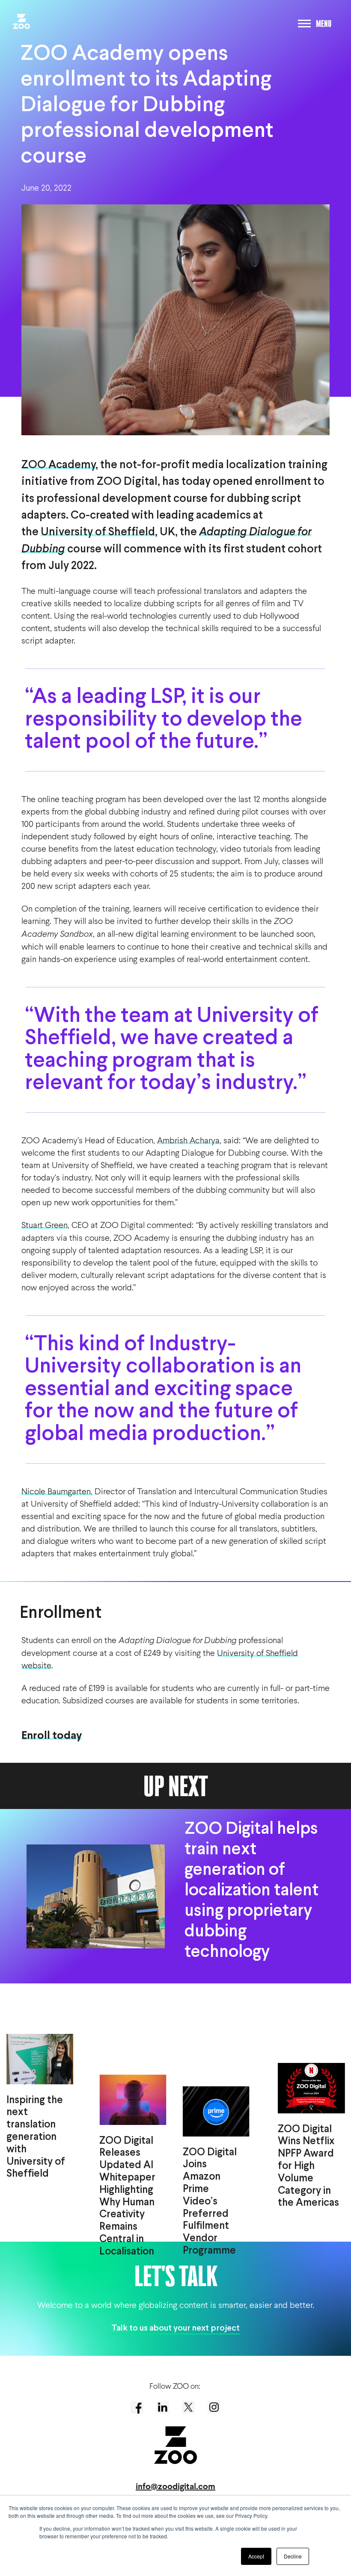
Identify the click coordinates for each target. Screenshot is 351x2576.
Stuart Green (45, 1225)
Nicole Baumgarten (56, 1491)
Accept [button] (256, 2556)
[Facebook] (137, 2407)
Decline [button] (293, 2556)
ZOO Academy (58, 465)
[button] (18, 19)
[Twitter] (188, 2407)
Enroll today (52, 1735)
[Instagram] (214, 2407)
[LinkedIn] (163, 2407)
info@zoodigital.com (175, 2486)
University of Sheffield (98, 533)
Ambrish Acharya (188, 1140)
